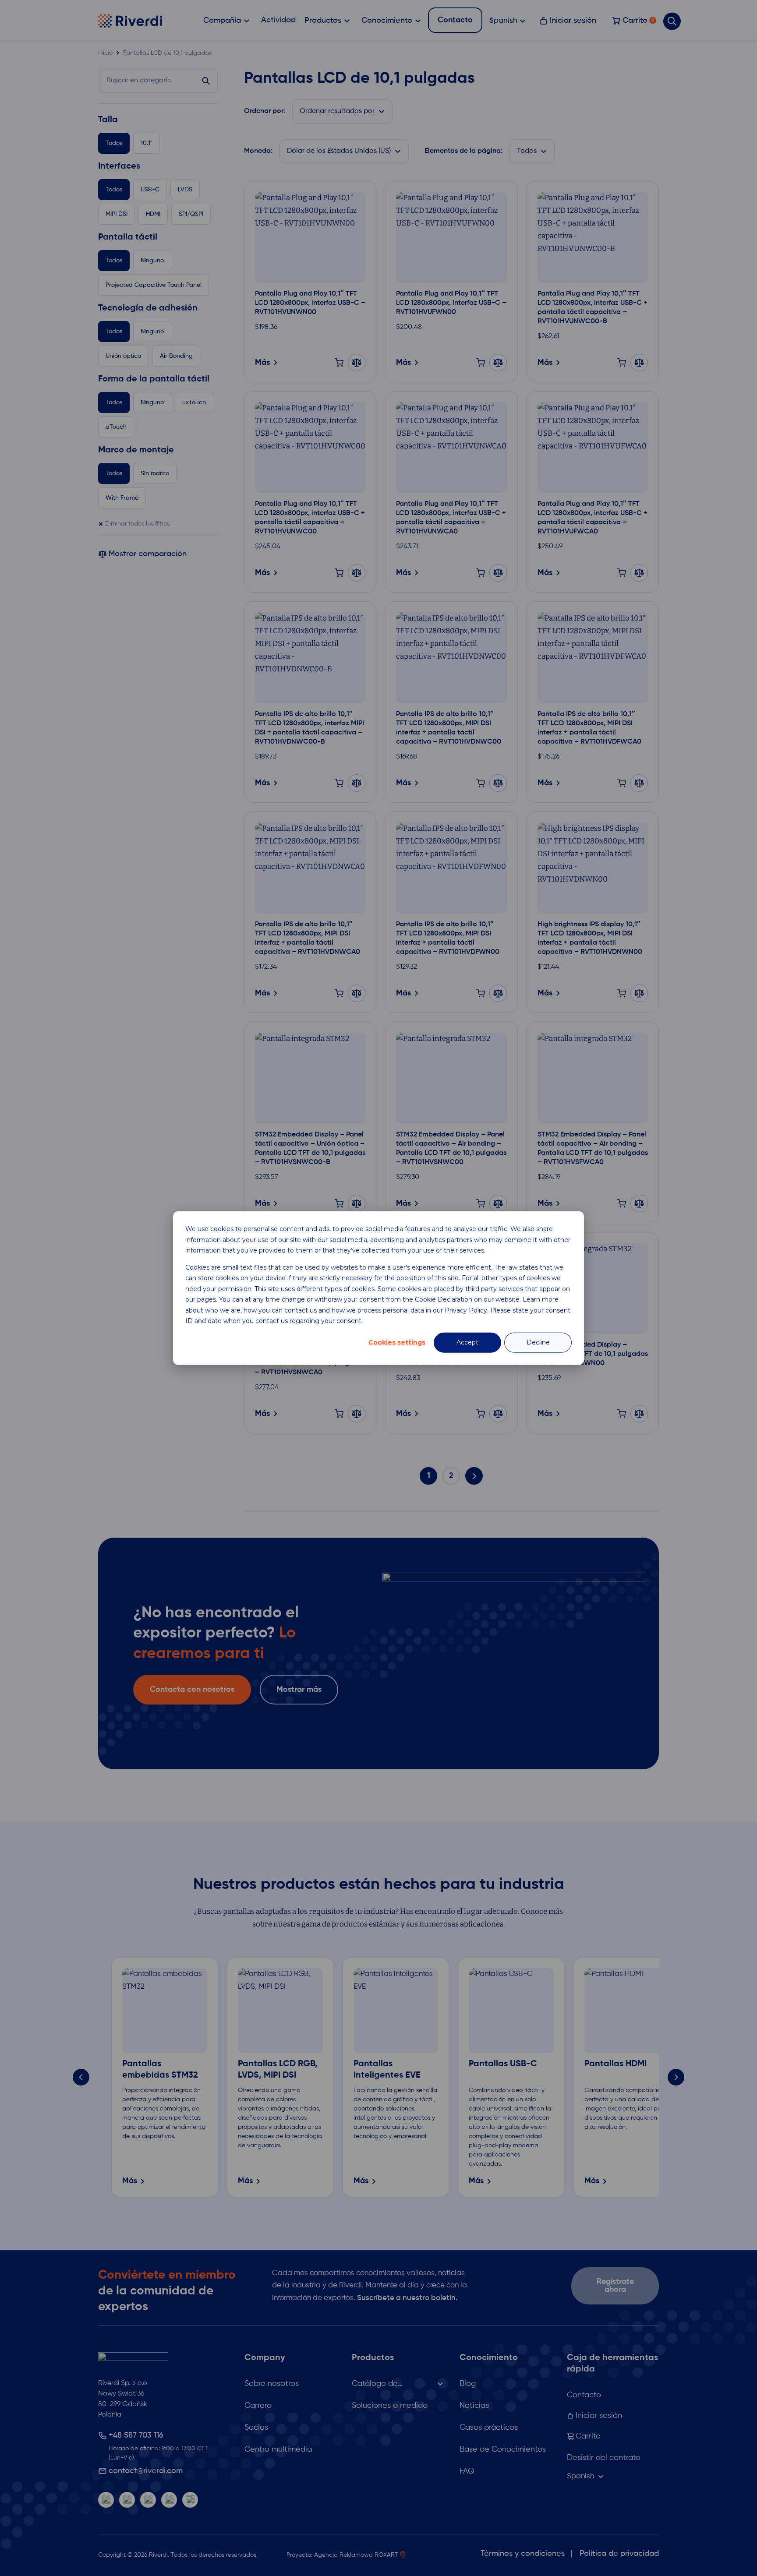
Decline (538, 1342)
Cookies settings (397, 1342)
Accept (467, 1342)
